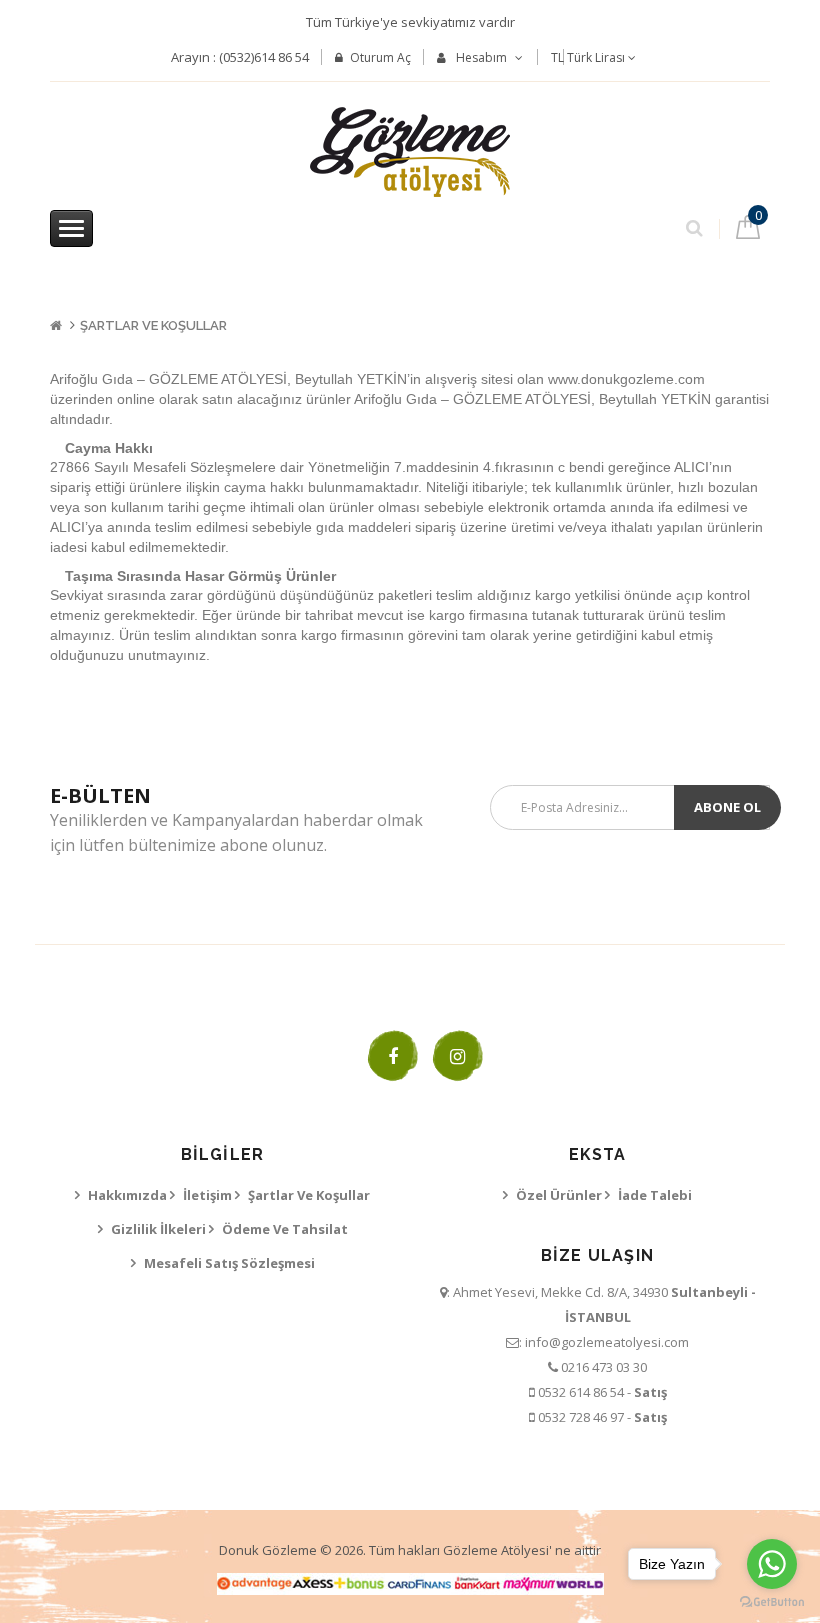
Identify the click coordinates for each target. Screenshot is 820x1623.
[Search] (694, 224)
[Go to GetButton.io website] (772, 1602)
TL (588, 57)
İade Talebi (655, 1195)
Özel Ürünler (559, 1195)
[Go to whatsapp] (772, 1564)
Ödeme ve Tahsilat (285, 1229)
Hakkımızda (127, 1195)
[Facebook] (393, 1056)
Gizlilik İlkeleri (158, 1229)
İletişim (207, 1195)
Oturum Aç (380, 57)
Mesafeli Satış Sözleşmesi (229, 1263)
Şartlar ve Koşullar (153, 325)
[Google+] (458, 1056)
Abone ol (727, 807)
